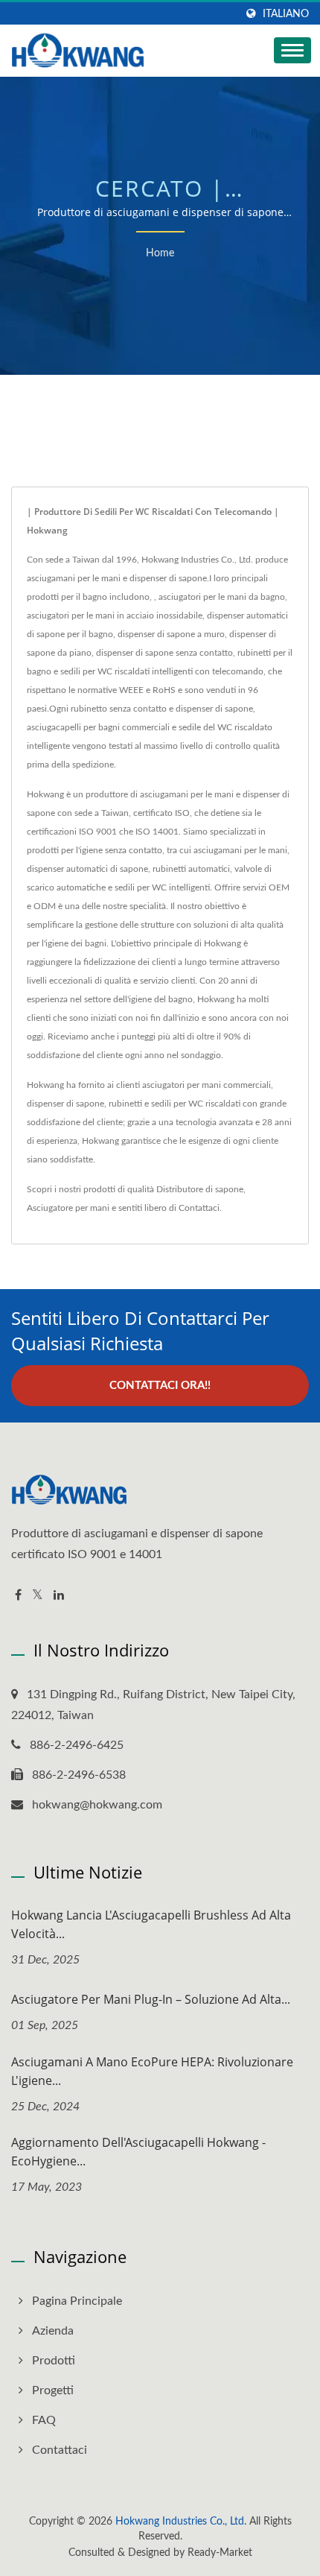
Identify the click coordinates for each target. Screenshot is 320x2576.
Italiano (286, 14)
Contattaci (199, 1208)
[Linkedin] (59, 1596)
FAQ (44, 2420)
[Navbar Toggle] (292, 50)
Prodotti (54, 2361)
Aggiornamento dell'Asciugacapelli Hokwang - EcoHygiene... (138, 2152)
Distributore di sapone (200, 1189)
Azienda (53, 2331)
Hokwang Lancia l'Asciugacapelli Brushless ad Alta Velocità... (151, 1924)
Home (160, 253)
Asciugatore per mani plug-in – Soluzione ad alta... (151, 1999)
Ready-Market (220, 2553)
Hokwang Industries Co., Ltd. (181, 2522)
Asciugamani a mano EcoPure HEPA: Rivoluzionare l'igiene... (152, 2071)
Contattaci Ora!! (160, 1386)
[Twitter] (38, 1596)
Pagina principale (77, 2301)
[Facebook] (18, 1596)
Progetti (53, 2390)
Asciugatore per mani (68, 1208)
